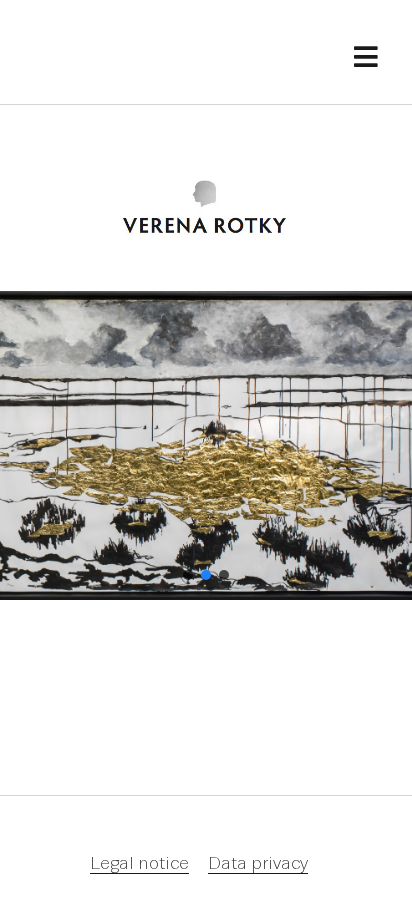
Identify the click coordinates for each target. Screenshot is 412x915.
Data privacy (258, 864)
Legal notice (139, 864)
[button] (188, 575)
